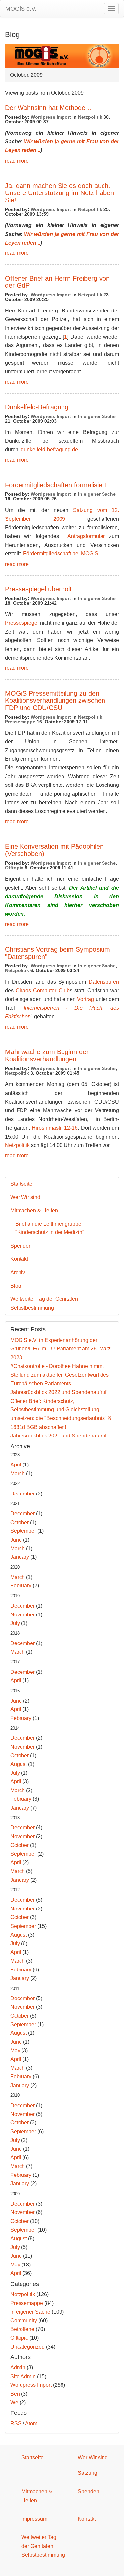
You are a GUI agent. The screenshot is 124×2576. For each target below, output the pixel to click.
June (16, 1540)
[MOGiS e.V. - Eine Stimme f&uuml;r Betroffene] (62, 56)
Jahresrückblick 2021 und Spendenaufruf (58, 1436)
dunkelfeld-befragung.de (49, 449)
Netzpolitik (90, 117)
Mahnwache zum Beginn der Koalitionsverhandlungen (47, 1055)
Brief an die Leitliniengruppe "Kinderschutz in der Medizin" (50, 1228)
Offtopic (14, 868)
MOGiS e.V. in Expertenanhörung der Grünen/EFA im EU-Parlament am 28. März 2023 (61, 1349)
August (19, 1764)
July (15, 1623)
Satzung (87, 2473)
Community (24, 2320)
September (23, 1531)
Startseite (21, 1184)
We (14, 2402)
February (21, 1586)
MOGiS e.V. (21, 9)
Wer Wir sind (25, 1197)
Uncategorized (27, 2347)
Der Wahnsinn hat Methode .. (48, 108)
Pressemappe (20, 722)
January (20, 1557)
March (18, 1474)
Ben (15, 2394)
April (16, 1465)
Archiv (18, 1273)
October (20, 1522)
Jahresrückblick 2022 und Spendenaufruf (58, 1392)
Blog (16, 1286)
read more (17, 161)
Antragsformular (84, 536)
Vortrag (85, 999)
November (22, 1615)
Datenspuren (104, 982)
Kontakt (19, 1259)
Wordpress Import (51, 117)
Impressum (34, 2519)
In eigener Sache (97, 416)
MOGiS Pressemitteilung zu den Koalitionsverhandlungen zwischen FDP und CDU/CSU (55, 700)
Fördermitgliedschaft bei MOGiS (61, 554)
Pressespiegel (22, 623)
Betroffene (22, 2329)
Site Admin (23, 2376)
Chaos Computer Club (42, 990)
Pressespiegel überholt (38, 589)
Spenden (21, 1246)
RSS (16, 2424)
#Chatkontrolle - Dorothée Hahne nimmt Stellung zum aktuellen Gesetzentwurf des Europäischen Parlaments (60, 1375)
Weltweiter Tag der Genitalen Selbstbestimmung (44, 1303)
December (22, 1494)
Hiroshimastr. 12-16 (55, 1128)
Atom (31, 2424)
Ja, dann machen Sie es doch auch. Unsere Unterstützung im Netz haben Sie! (60, 193)
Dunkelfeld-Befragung (37, 407)
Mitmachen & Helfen (34, 1211)
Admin (18, 2368)
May (15, 2050)
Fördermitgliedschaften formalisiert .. (59, 485)
